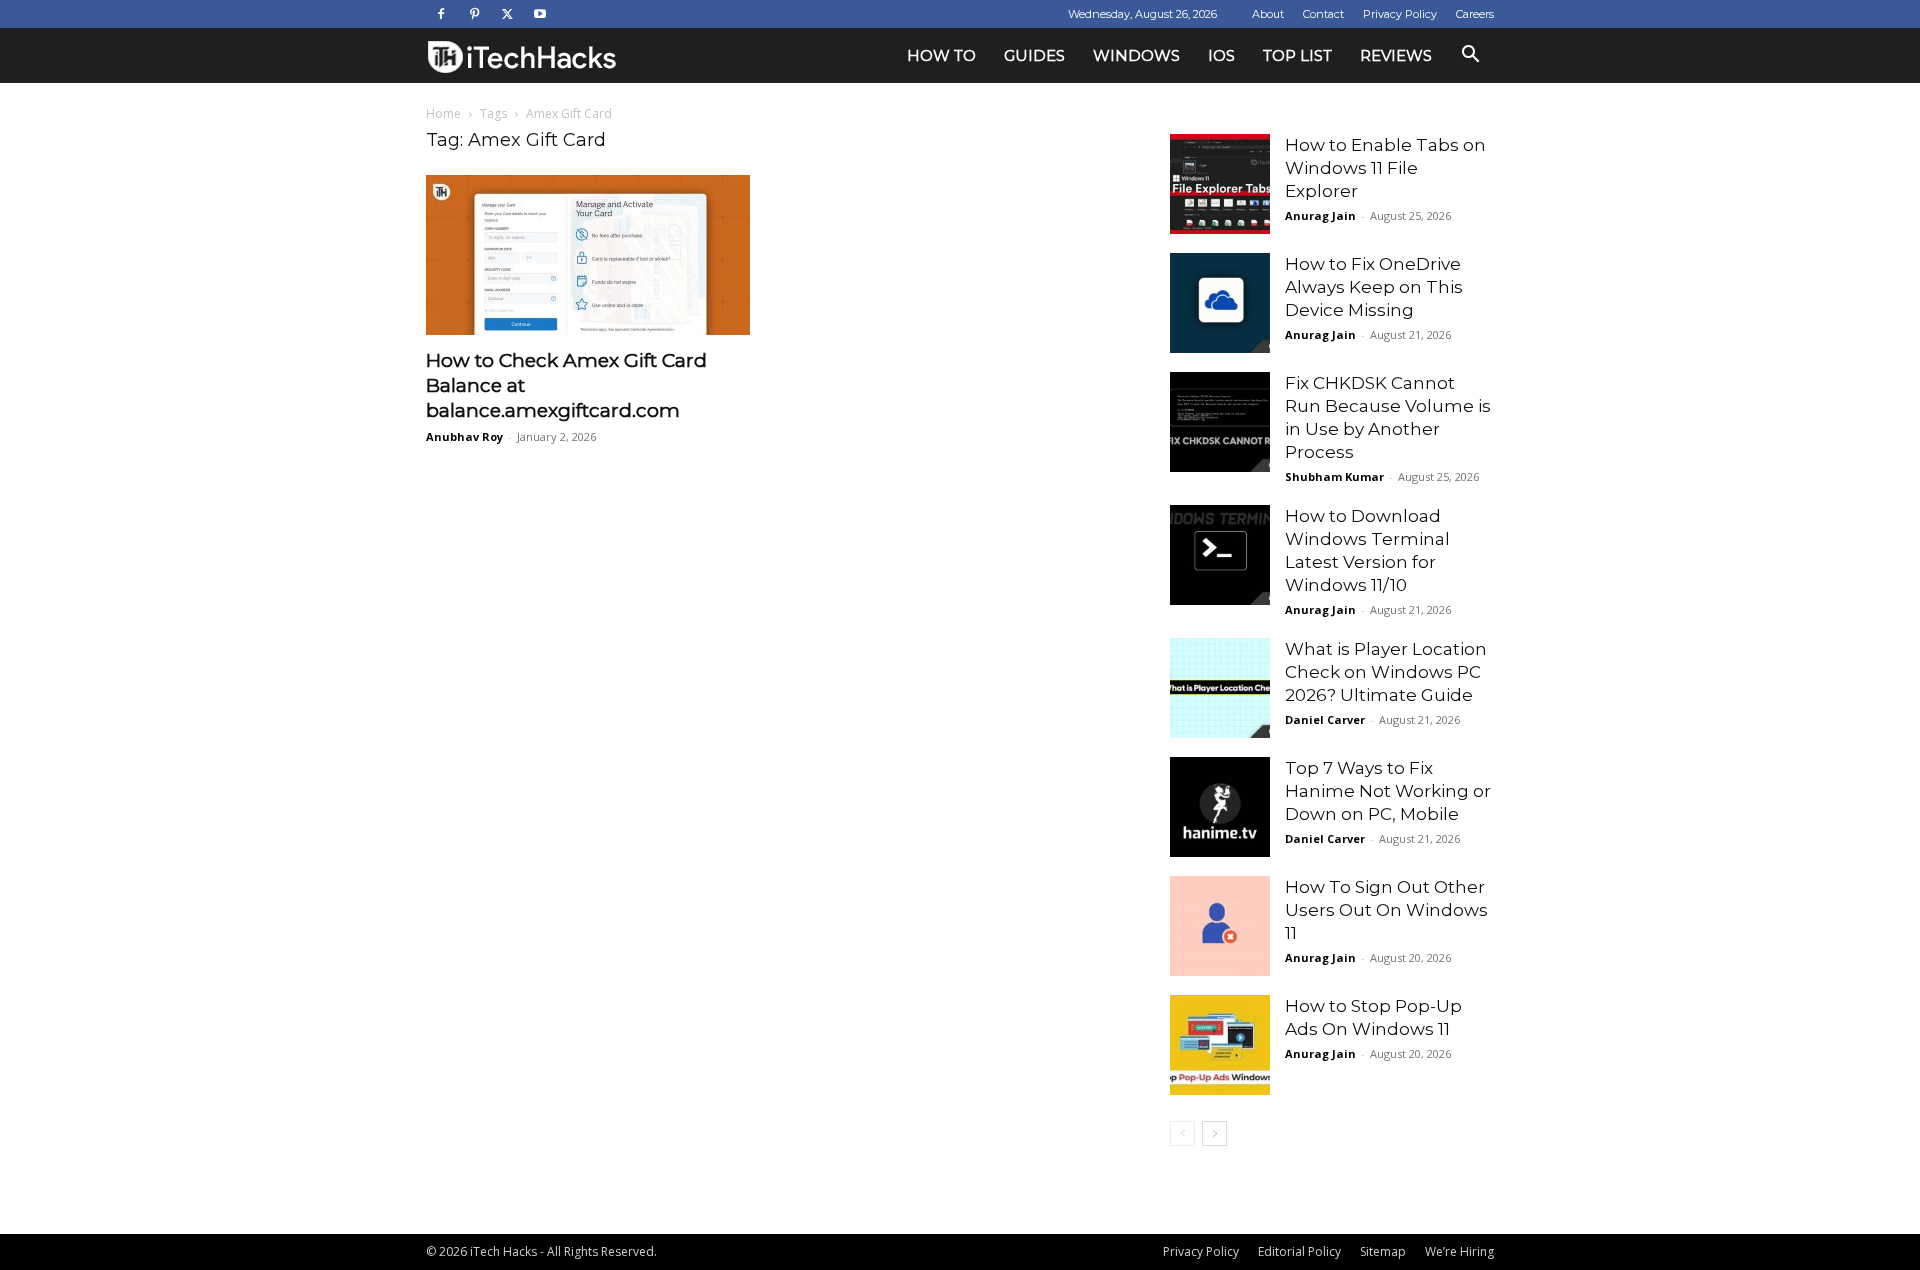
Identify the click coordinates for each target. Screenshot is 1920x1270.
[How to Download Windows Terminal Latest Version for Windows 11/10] (1220, 555)
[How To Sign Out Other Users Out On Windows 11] (1220, 926)
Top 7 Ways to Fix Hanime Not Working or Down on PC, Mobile (1388, 791)
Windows (1136, 55)
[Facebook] (441, 14)
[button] (1470, 56)
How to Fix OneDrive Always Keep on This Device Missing (1374, 287)
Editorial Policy (1299, 1251)
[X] (507, 14)
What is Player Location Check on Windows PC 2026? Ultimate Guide (1386, 672)
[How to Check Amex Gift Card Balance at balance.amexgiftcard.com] (588, 255)
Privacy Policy (1400, 14)
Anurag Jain (1320, 215)
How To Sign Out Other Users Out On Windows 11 (1386, 910)
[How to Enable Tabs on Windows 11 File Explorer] (1220, 184)
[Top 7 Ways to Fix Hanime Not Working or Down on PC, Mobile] (1220, 807)
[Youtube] (540, 14)
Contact (1323, 14)
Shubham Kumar (1334, 476)
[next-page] (1214, 1133)
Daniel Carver (1325, 719)
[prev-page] (1182, 1133)
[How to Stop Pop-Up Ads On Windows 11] (1220, 1045)
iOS (1221, 55)
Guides (1034, 55)
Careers (1475, 14)
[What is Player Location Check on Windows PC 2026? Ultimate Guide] (1220, 688)
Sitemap (1383, 1251)
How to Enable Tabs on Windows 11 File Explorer (1385, 168)
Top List (1297, 55)
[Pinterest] (474, 14)
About (1268, 14)
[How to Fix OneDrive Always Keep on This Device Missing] (1220, 303)
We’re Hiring (1459, 1251)
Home (443, 113)
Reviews (1396, 55)
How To (941, 55)
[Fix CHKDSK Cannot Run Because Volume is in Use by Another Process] (1220, 422)
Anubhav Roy (464, 436)
